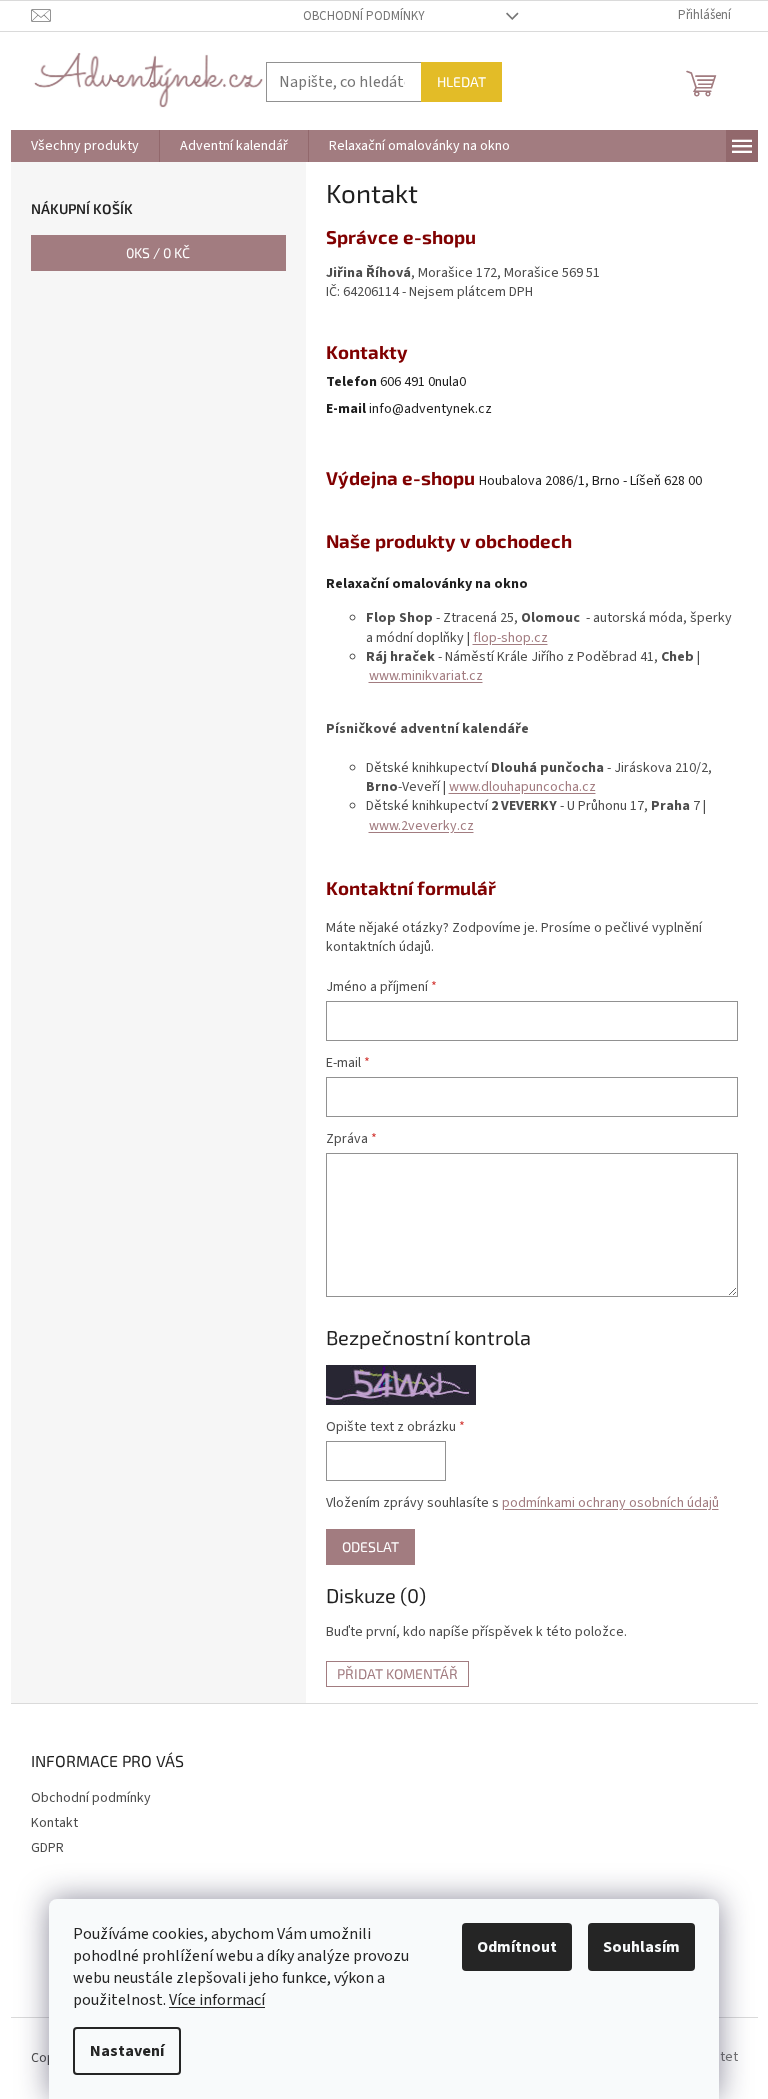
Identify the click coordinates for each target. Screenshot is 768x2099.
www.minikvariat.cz (426, 676)
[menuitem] (85, 146)
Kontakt (54, 1823)
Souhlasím (641, 1947)
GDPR (47, 1848)
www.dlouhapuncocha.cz (522, 787)
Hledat (461, 81)
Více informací (217, 2000)
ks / (158, 252)
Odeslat (370, 1546)
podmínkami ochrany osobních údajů (610, 1503)
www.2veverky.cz (421, 826)
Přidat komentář (397, 1673)
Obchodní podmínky (364, 16)
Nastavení (127, 2051)
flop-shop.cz (510, 638)
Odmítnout (517, 1947)
